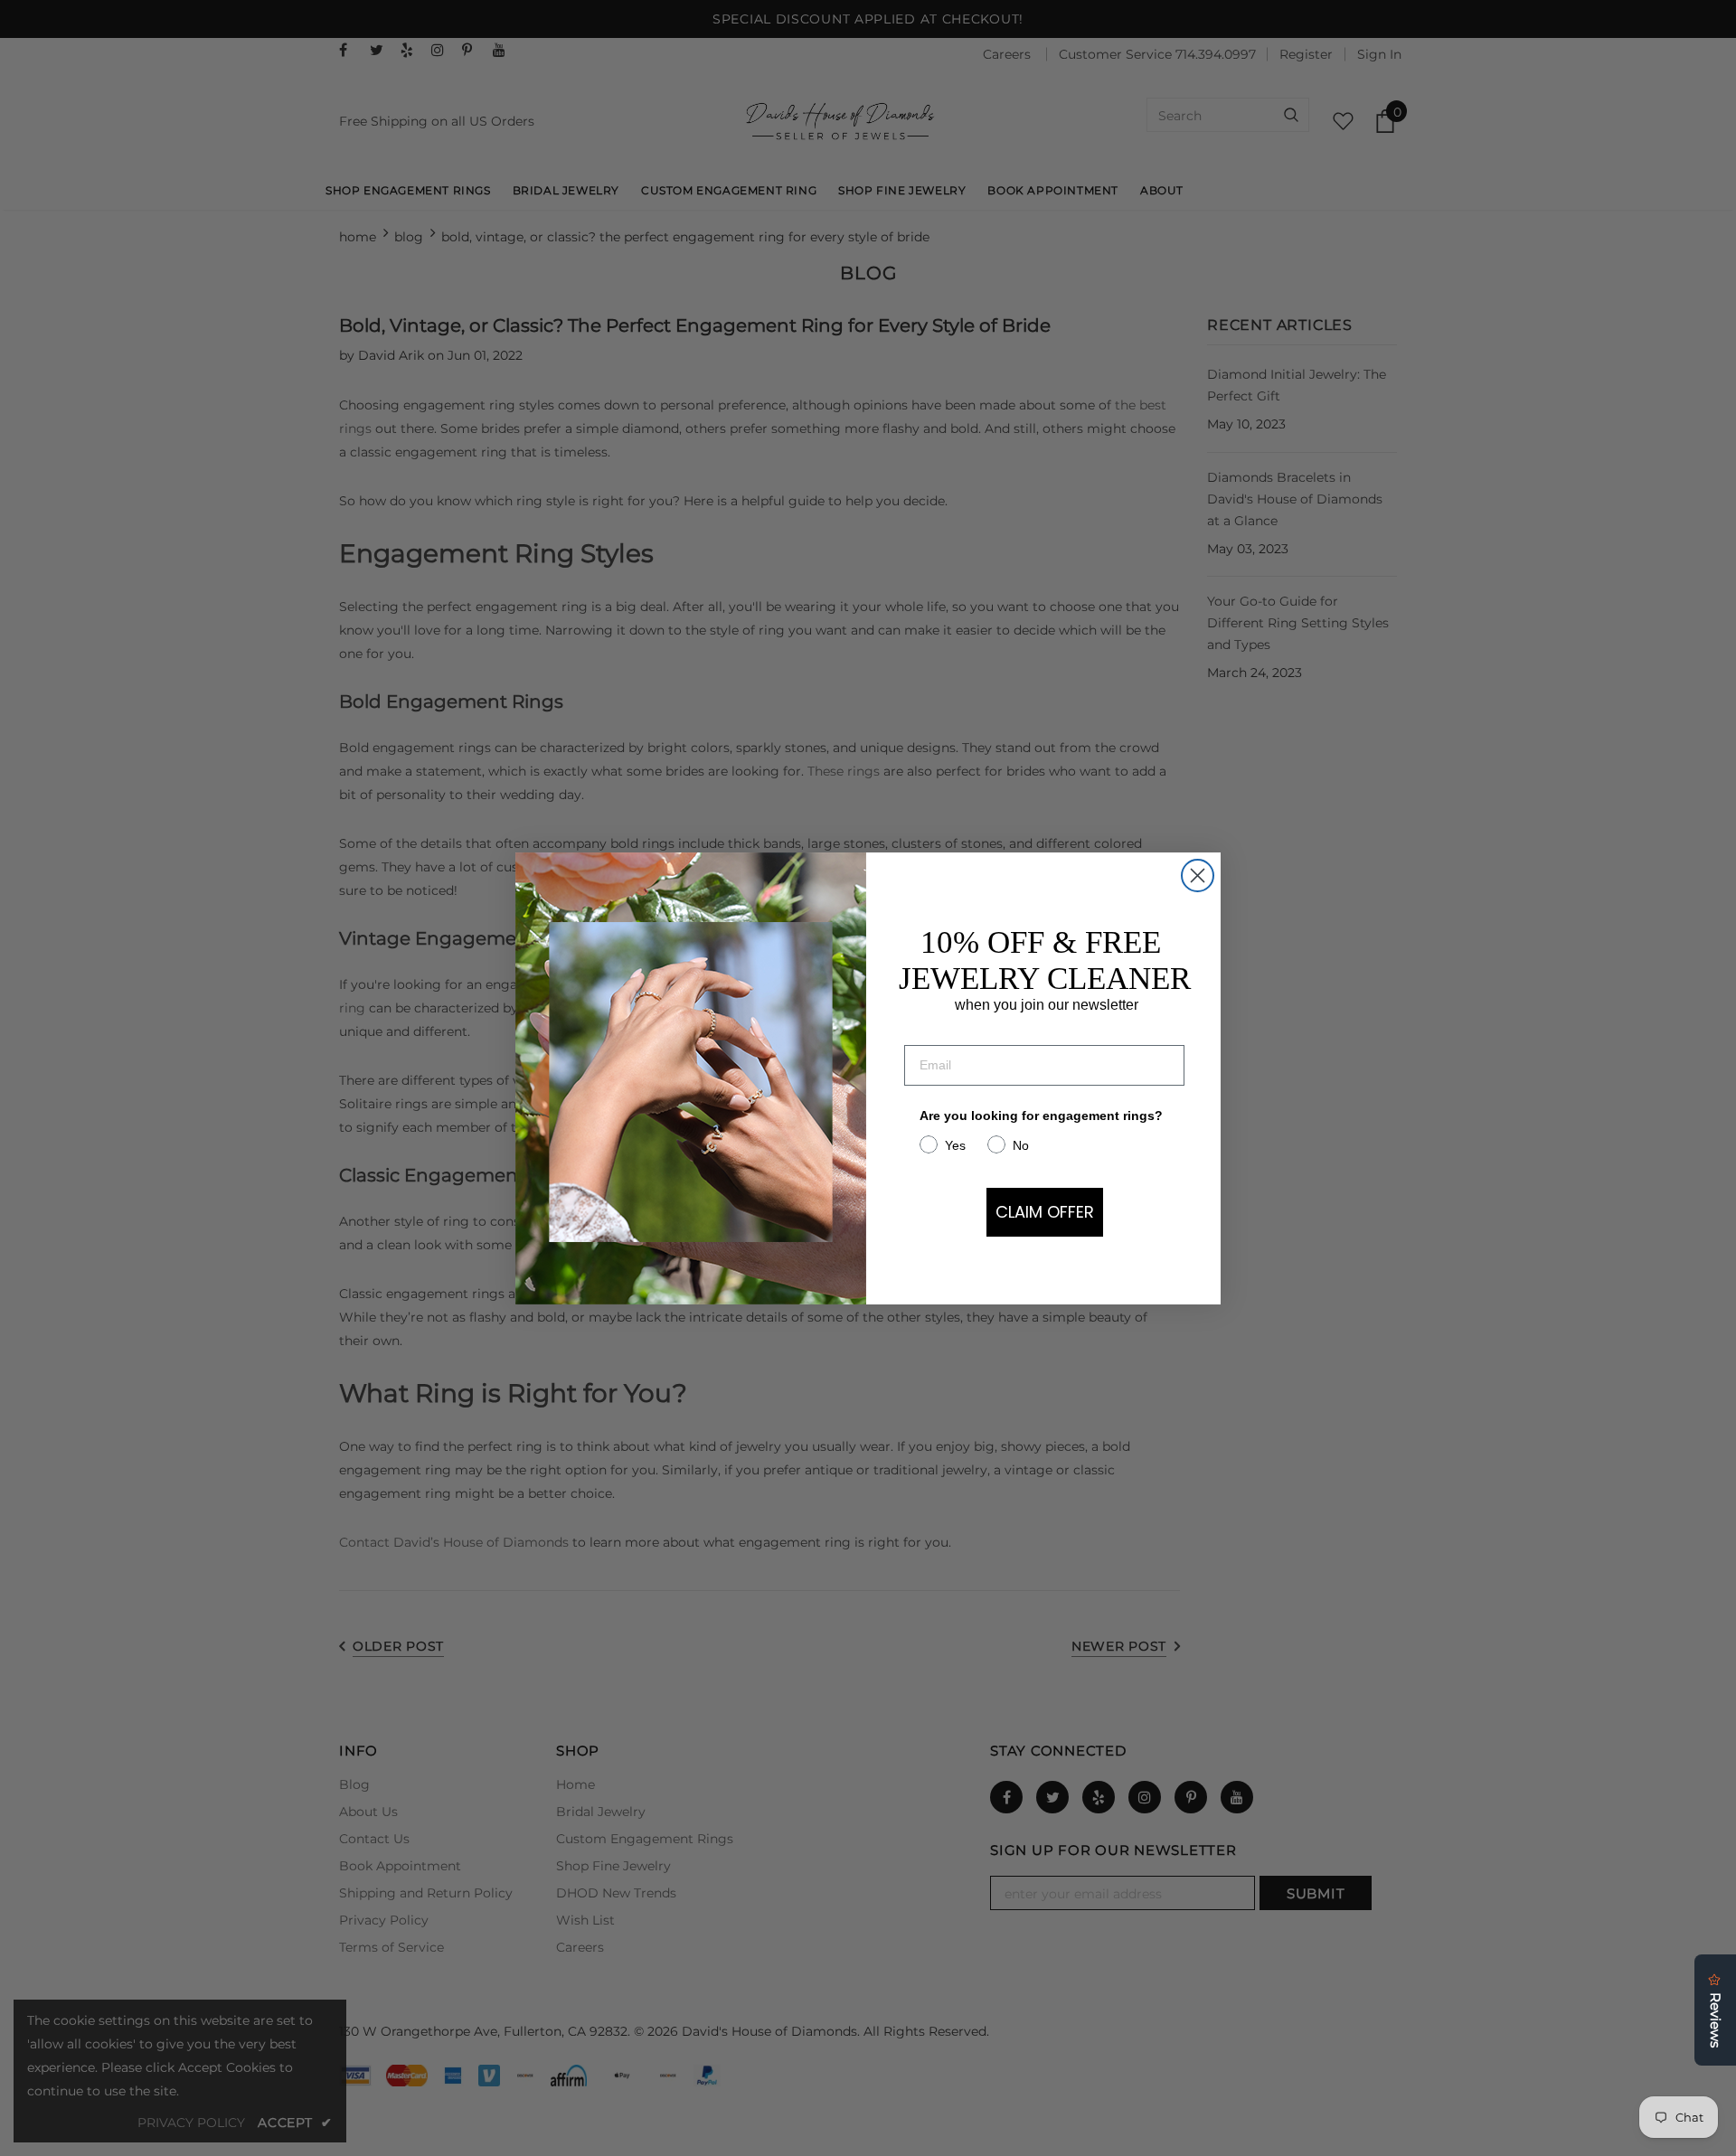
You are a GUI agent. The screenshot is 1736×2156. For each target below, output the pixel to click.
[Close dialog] (1198, 876)
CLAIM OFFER (1045, 1212)
